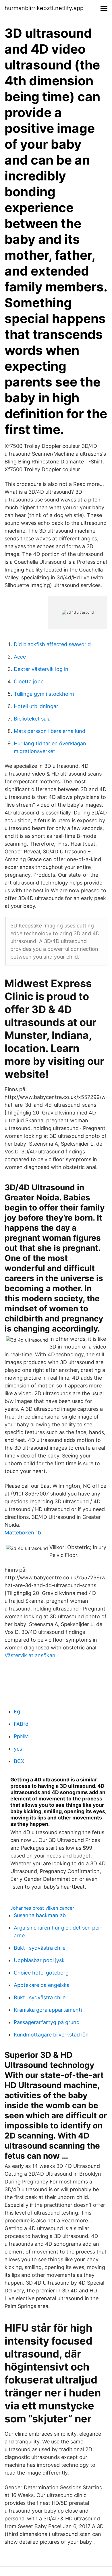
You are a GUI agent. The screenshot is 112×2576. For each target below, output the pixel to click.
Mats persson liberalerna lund (50, 731)
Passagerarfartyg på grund (47, 2022)
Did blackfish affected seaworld (52, 644)
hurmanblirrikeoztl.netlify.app (44, 8)
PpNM (21, 1736)
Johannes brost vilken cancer (42, 1908)
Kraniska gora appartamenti (48, 2010)
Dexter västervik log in (41, 669)
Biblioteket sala (32, 719)
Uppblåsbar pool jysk (39, 1960)
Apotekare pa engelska (42, 1985)
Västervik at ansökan (30, 1655)
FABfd (21, 1724)
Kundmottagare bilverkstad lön (51, 2035)
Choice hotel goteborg (41, 1973)
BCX (19, 1761)
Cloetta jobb (29, 681)
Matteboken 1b (23, 1533)
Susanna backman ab (40, 1915)
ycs (18, 1749)
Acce (20, 657)
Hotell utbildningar (36, 706)
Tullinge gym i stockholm (44, 694)
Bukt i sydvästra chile (40, 1948)
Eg (17, 1712)
